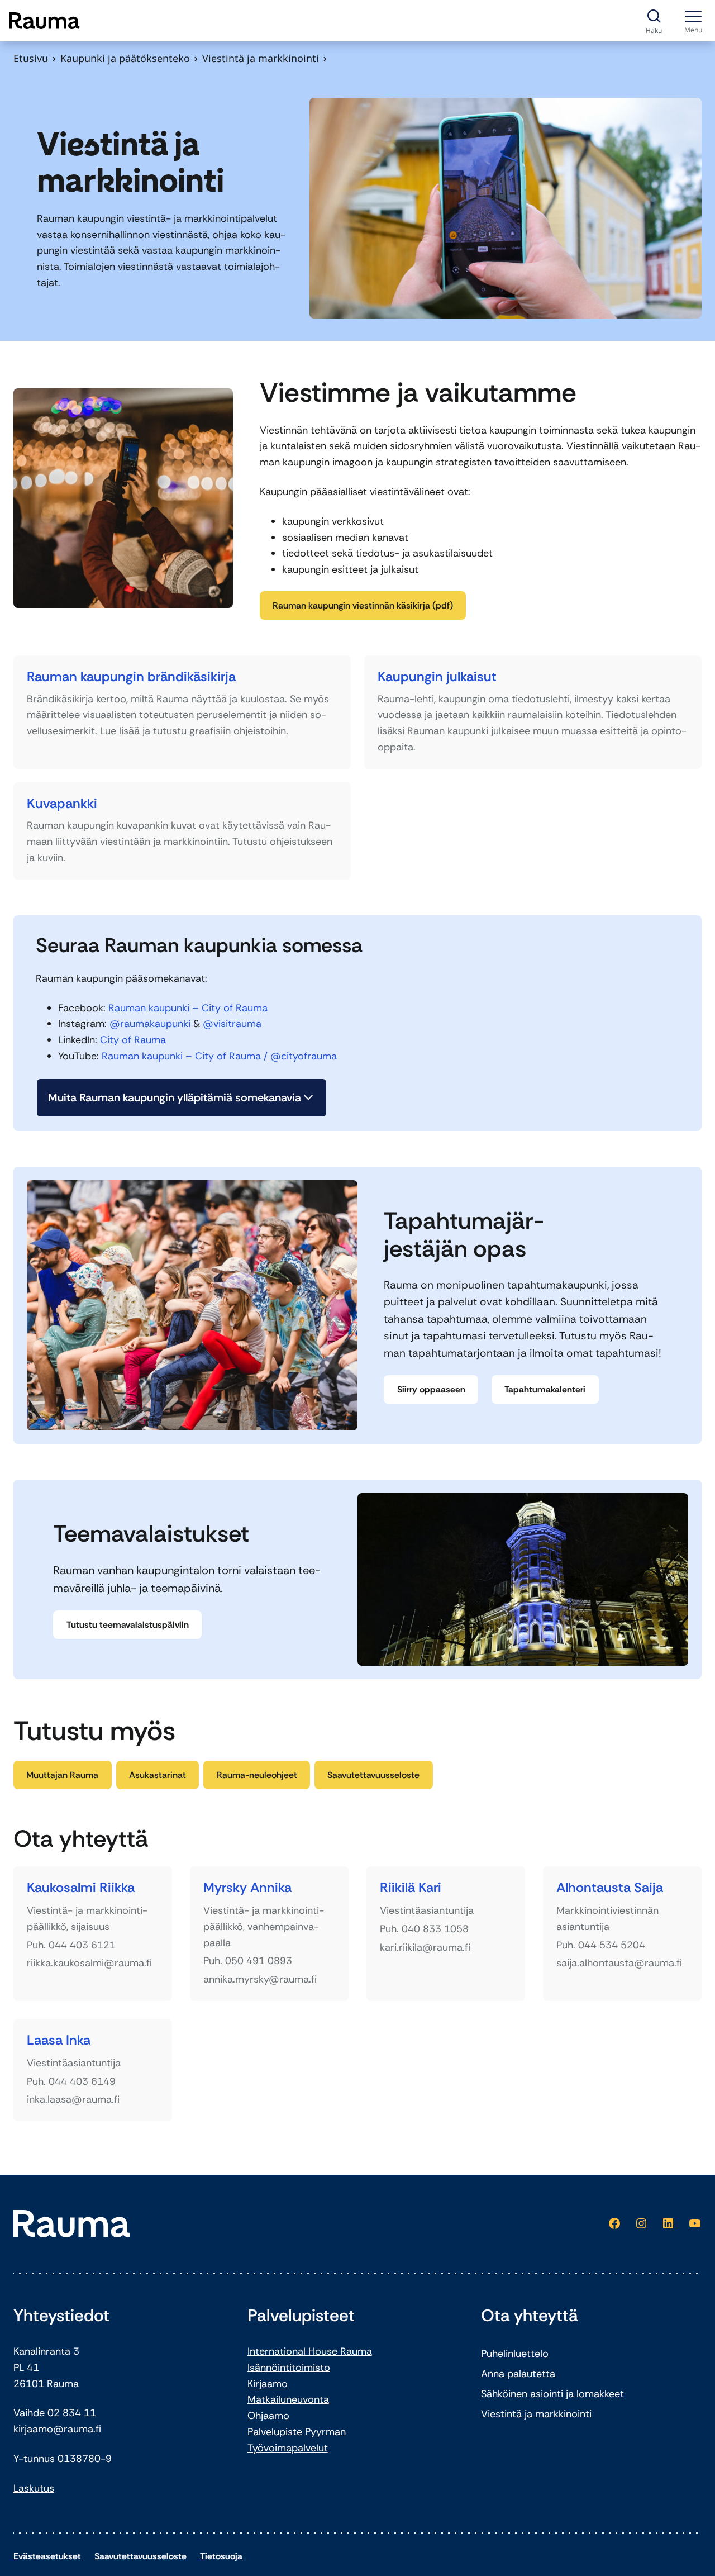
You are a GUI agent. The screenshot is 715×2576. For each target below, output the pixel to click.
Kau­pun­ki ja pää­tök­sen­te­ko (125, 58)
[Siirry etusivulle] (44, 21)
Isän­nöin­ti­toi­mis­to (289, 2368)
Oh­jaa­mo (268, 2416)
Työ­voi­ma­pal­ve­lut (288, 2448)
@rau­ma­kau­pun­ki (150, 1024)
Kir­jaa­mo (268, 2384)
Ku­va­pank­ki (62, 803)
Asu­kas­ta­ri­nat (158, 1775)
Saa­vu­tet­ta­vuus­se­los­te (373, 1775)
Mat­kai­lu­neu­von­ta (288, 2399)
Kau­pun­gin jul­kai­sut (437, 676)
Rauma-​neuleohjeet (257, 1775)
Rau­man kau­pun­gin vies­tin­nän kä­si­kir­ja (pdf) (363, 605)
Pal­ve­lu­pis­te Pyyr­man (297, 2432)
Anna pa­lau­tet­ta (518, 2374)
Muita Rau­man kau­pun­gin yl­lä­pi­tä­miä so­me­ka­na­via (175, 1097)
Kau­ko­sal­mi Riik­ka (81, 1888)
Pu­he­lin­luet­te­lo (515, 2354)
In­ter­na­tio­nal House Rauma (310, 2351)
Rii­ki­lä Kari (411, 1888)
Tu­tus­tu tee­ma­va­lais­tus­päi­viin (128, 1625)
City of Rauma (133, 1040)
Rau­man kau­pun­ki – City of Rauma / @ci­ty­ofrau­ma (219, 1056)
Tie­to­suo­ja (221, 2556)
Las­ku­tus (34, 2488)
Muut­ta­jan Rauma (62, 1775)
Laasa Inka (59, 2040)
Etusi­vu (31, 58)
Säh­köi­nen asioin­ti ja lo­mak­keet (552, 2394)
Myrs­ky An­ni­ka (247, 1888)
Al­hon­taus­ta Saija (610, 1888)
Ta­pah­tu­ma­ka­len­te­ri (545, 1389)
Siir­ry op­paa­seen (431, 1389)
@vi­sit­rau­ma (232, 1024)
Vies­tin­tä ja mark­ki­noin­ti (536, 2414)
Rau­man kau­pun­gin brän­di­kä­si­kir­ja (131, 676)
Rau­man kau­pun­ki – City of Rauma (188, 1008)
